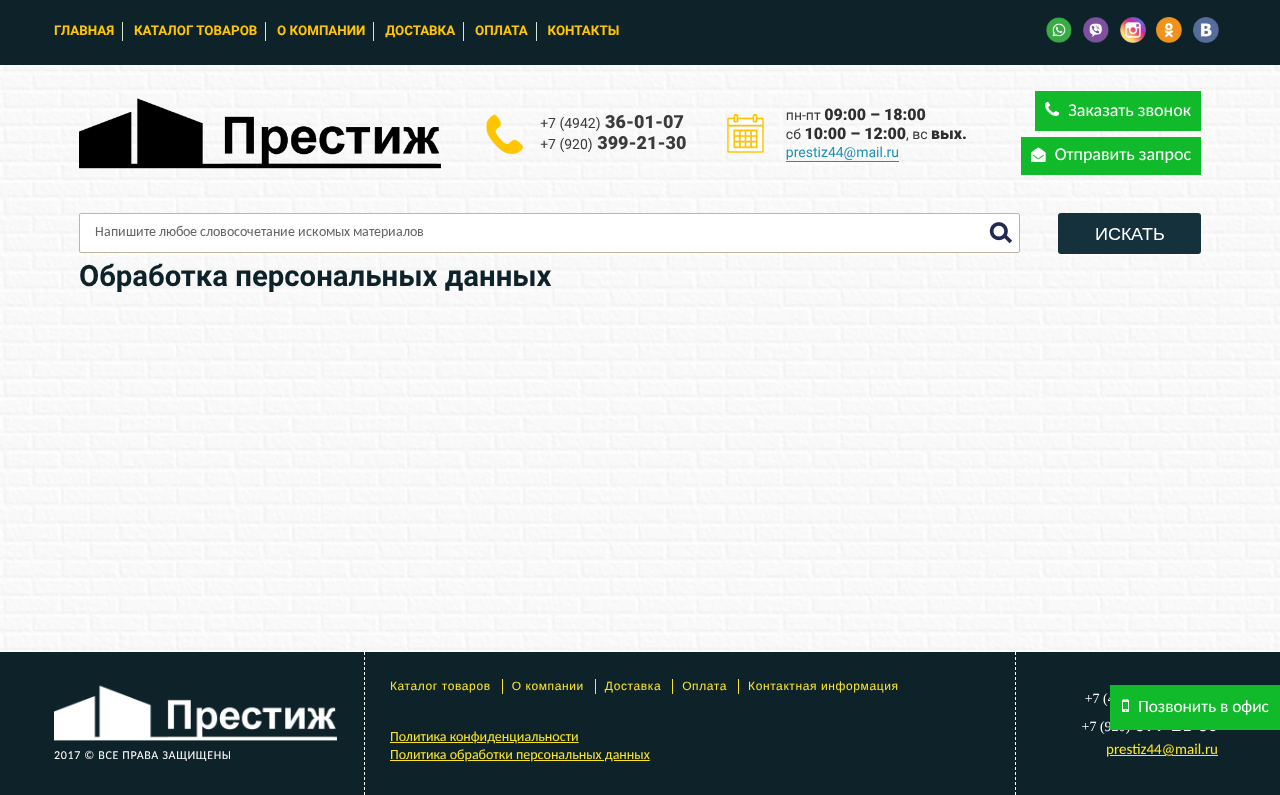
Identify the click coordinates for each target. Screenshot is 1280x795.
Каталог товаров (195, 31)
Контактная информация (823, 686)
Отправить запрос (1121, 155)
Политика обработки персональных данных (520, 755)
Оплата (501, 31)
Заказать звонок (1127, 111)
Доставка (420, 31)
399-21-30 (613, 143)
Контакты (584, 31)
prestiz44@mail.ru (842, 153)
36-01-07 (612, 122)
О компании (321, 31)
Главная (84, 31)
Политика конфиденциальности (484, 737)
